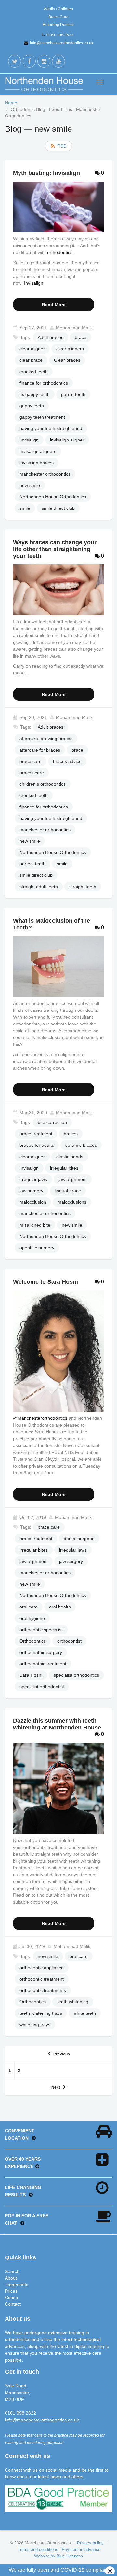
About (11, 2278)
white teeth (85, 2013)
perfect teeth (32, 864)
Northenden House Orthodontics (53, 497)
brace (81, 337)
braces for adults (37, 1145)
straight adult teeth (39, 887)
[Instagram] (44, 61)
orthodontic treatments (43, 1990)
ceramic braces (81, 1145)
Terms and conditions (38, 2549)
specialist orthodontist (42, 1687)
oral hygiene (32, 1618)
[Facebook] (29, 61)
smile (25, 508)
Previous (62, 2054)
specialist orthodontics (76, 1675)
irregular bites (64, 1168)
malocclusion (33, 1202)
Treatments (17, 2285)
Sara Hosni (31, 1675)
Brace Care (58, 17)
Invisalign (34, 283)
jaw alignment (73, 1179)
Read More (54, 305)
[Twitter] (15, 61)
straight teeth (83, 887)
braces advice (67, 761)
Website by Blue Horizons (58, 2556)
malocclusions (72, 1202)
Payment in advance (81, 2549)
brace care (31, 761)
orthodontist (69, 1641)
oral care (29, 1607)
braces (71, 1134)
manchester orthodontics (45, 474)
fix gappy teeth (35, 394)
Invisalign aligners (38, 451)
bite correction (52, 1122)
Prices (11, 2291)
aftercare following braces (46, 739)
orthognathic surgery (41, 1652)
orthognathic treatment (43, 1664)
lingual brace (68, 1191)
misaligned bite (35, 1225)
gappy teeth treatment (42, 417)
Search (12, 2271)
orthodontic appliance (42, 1968)
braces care (32, 773)
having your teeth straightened (51, 428)
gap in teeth (73, 394)
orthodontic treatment (42, 1979)
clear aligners (70, 349)
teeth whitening (73, 2002)
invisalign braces (37, 463)
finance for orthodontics (44, 383)
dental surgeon (79, 1539)
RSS (62, 146)
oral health (60, 1607)
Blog (13, 129)
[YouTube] (58, 61)
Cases (11, 2298)
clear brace (31, 360)
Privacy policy (90, 2543)
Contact (13, 2304)
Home (11, 103)
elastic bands (70, 1157)
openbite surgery (37, 1248)
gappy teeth (32, 406)
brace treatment (36, 1134)
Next (56, 2087)
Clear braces (67, 360)
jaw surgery (31, 1191)
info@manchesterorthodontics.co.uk (62, 43)
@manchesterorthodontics (40, 1418)
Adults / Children (58, 9)
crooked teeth (34, 372)
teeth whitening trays (41, 2013)
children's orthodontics (43, 784)
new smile (30, 485)
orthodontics (60, 252)
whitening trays (35, 2025)
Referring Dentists (58, 25)
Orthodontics (33, 1641)
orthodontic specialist (41, 1630)
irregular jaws (33, 1179)
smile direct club (58, 508)
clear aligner (32, 349)
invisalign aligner (67, 440)
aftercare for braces (40, 750)
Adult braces (51, 337)
